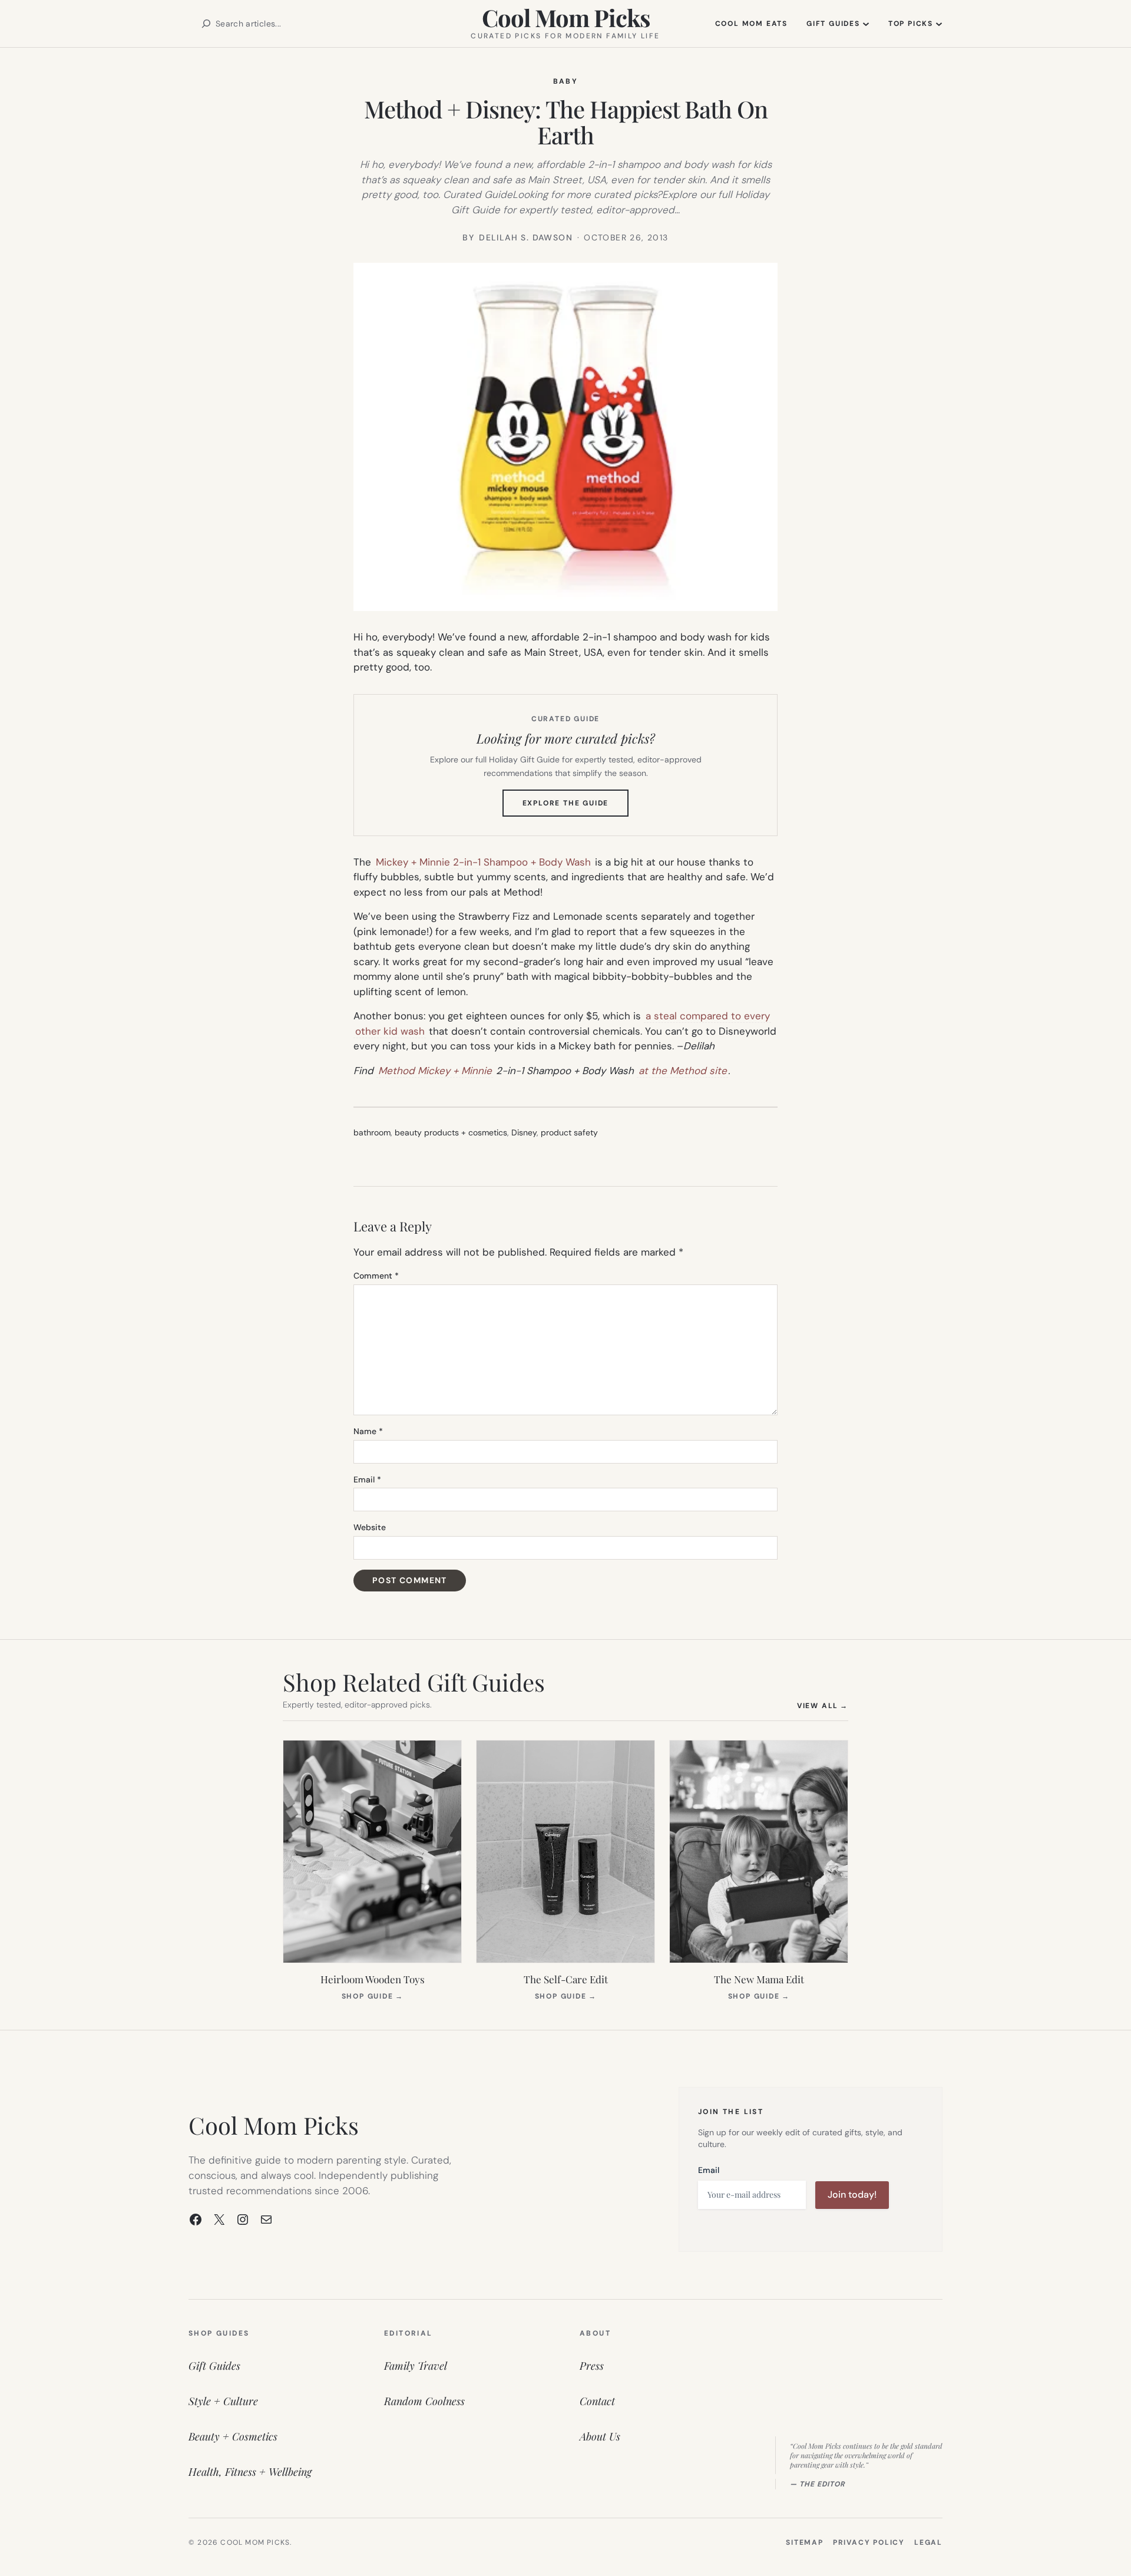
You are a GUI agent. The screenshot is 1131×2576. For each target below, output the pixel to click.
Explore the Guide (576, 807)
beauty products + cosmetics (451, 1132)
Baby (566, 81)
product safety (569, 1132)
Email (367, 1479)
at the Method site (683, 1071)
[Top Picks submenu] (939, 24)
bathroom (372, 1132)
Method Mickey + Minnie (435, 1071)
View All (823, 1705)
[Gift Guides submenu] (866, 24)
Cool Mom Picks (566, 17)
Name (368, 1431)
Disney (524, 1132)
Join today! (852, 2194)
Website (370, 1527)
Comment (376, 1276)
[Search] (206, 24)
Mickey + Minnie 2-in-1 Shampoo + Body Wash (483, 862)
